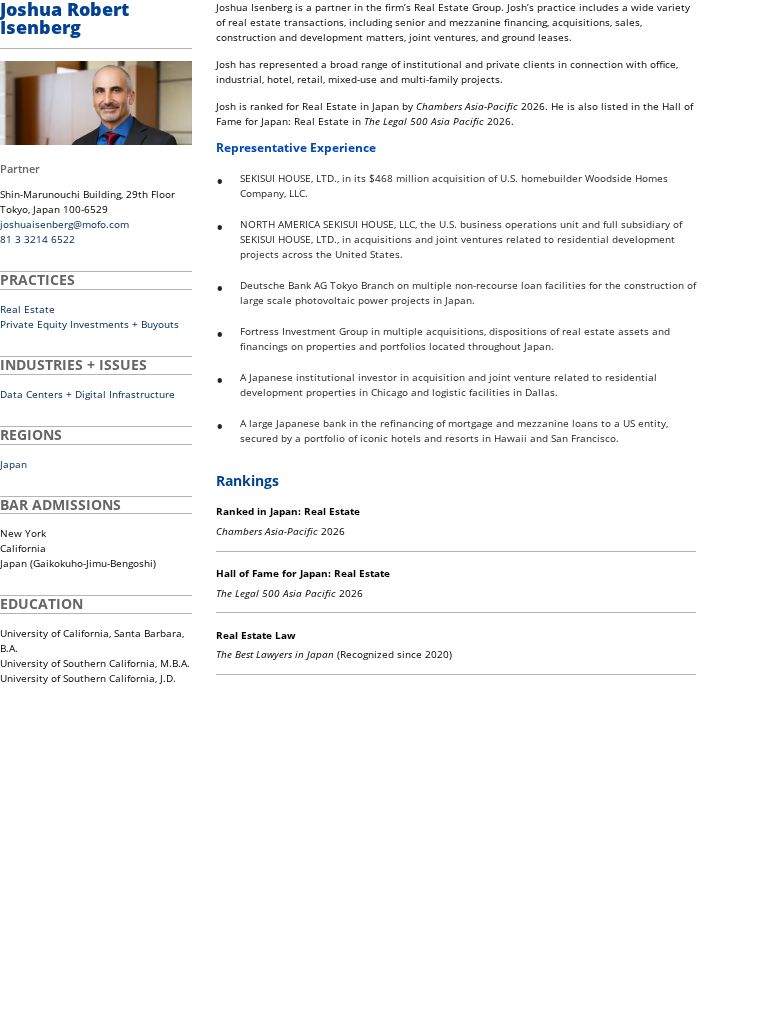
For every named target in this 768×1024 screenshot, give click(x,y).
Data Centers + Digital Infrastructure (87, 394)
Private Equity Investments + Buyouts (89, 324)
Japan (13, 464)
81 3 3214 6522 (37, 239)
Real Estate (27, 309)
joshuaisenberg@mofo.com (64, 224)
